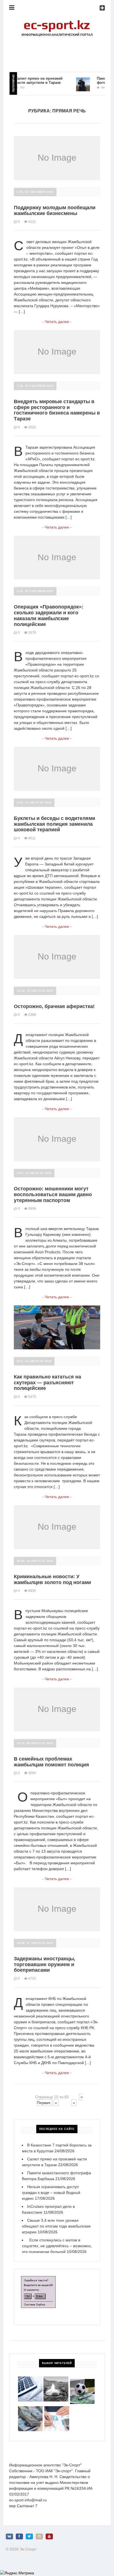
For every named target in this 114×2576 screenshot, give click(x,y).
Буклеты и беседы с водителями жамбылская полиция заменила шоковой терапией (55, 824)
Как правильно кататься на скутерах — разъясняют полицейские (47, 1382)
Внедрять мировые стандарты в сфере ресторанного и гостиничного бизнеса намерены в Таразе (57, 410)
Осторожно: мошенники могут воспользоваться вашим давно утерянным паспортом (53, 1194)
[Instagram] (39, 2536)
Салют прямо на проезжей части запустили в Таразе (29, 80)
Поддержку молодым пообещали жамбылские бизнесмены (55, 210)
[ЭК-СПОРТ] (57, 21)
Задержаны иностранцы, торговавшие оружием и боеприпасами (45, 1964)
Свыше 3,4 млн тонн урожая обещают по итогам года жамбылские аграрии (56, 2226)
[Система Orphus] (38, 2279)
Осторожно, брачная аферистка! (54, 1006)
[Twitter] (29, 2536)
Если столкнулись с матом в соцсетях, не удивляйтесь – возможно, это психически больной (57, 2246)
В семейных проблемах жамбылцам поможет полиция (51, 1762)
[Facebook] (19, 2536)
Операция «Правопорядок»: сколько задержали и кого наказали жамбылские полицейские (49, 615)
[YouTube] (49, 2536)
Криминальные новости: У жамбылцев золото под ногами (52, 1579)
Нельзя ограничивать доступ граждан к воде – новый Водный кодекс (51, 2193)
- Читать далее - (57, 322)
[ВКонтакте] (9, 2536)
